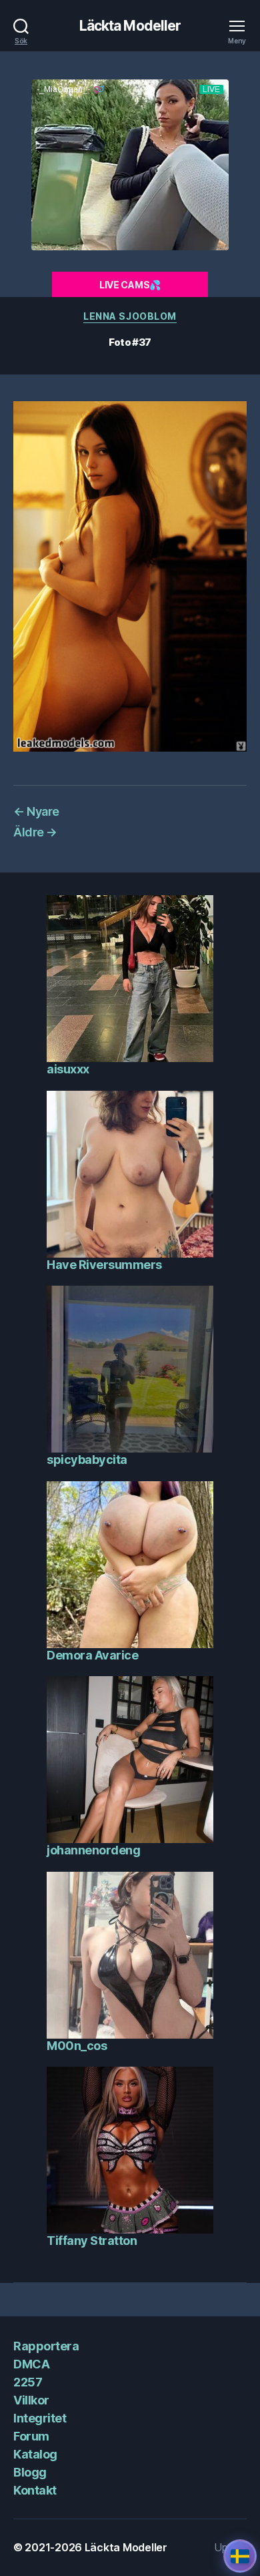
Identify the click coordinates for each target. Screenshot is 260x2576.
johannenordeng (93, 1850)
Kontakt (35, 2490)
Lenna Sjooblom (130, 316)
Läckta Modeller (130, 26)
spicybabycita (87, 1460)
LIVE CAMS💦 (130, 285)
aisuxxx (68, 1069)
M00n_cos (77, 2046)
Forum (31, 2436)
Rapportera (46, 2346)
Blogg (30, 2472)
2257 (28, 2382)
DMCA (31, 2364)
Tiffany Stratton (92, 2241)
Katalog (35, 2454)
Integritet (40, 2418)
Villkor (31, 2400)
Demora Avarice (92, 1655)
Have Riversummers (104, 1265)
